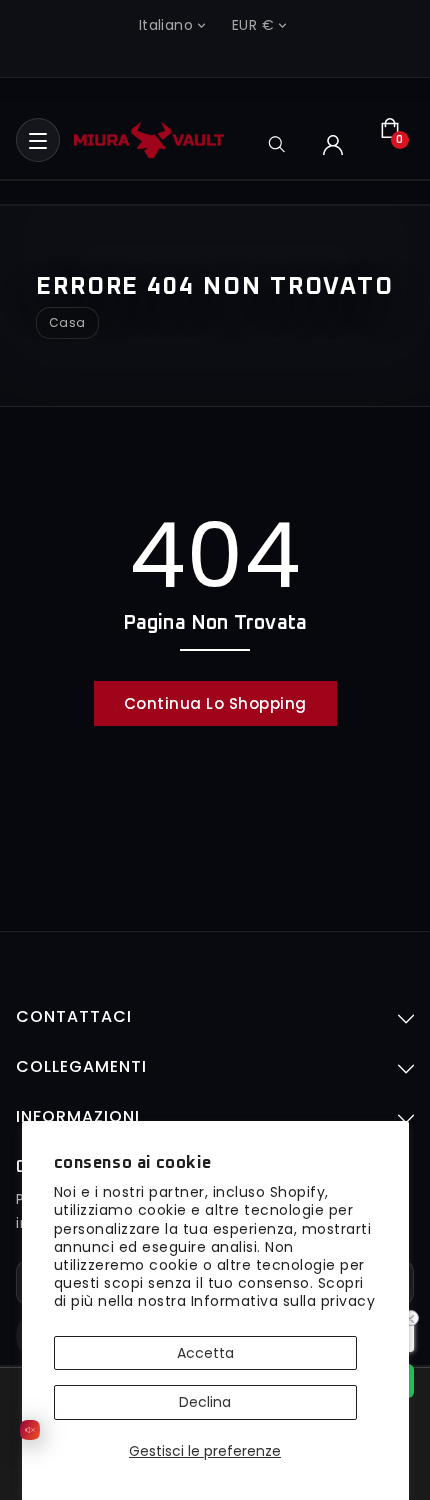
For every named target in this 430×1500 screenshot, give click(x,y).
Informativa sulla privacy (283, 1301)
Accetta (205, 1353)
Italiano (166, 25)
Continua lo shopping (215, 703)
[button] (38, 140)
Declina (205, 1402)
